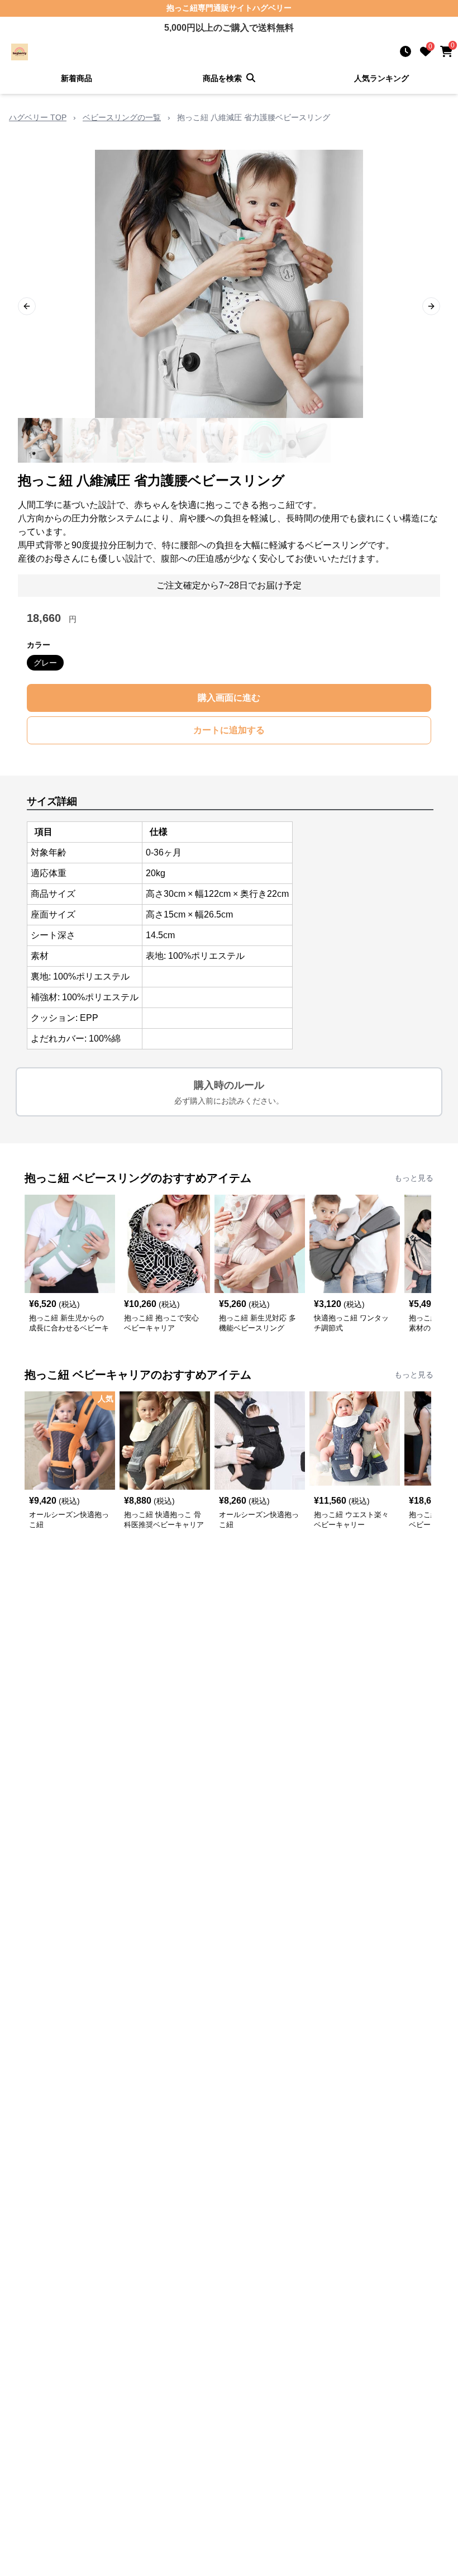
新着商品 (77, 78)
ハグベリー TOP (38, 117)
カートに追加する (229, 730)
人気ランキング (381, 78)
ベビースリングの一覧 (122, 117)
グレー (45, 663)
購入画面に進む (229, 698)
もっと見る (414, 1178)
